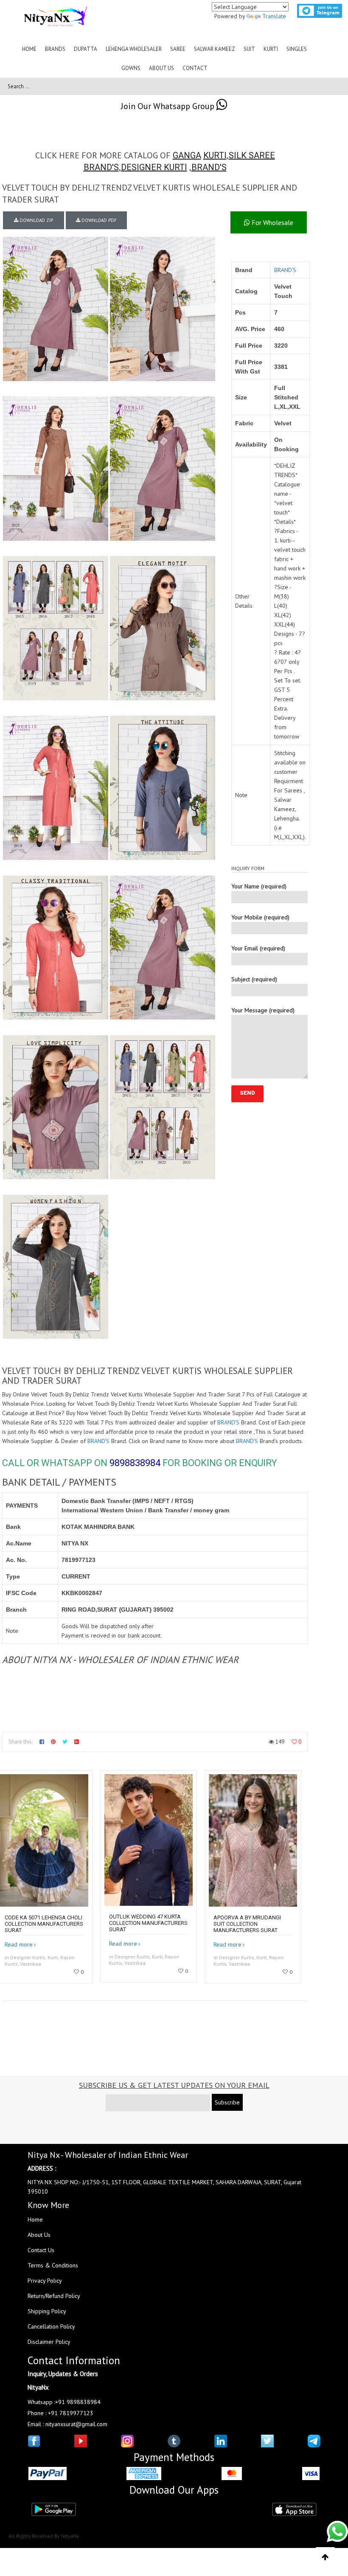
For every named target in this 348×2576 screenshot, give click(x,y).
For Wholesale (272, 222)
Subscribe (227, 2102)
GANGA (187, 155)
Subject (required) (254, 979)
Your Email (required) (258, 948)
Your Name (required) (259, 886)
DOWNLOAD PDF (98, 220)
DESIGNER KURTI (154, 167)
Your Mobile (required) (260, 917)
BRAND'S (101, 167)
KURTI (215, 155)
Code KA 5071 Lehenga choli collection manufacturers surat (44, 1924)
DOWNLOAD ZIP (36, 220)
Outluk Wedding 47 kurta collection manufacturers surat (148, 1923)
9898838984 (135, 1463)
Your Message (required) (263, 1010)
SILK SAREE (252, 155)
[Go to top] (325, 2557)
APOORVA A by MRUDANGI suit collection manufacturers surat (247, 1924)
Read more (19, 1944)
